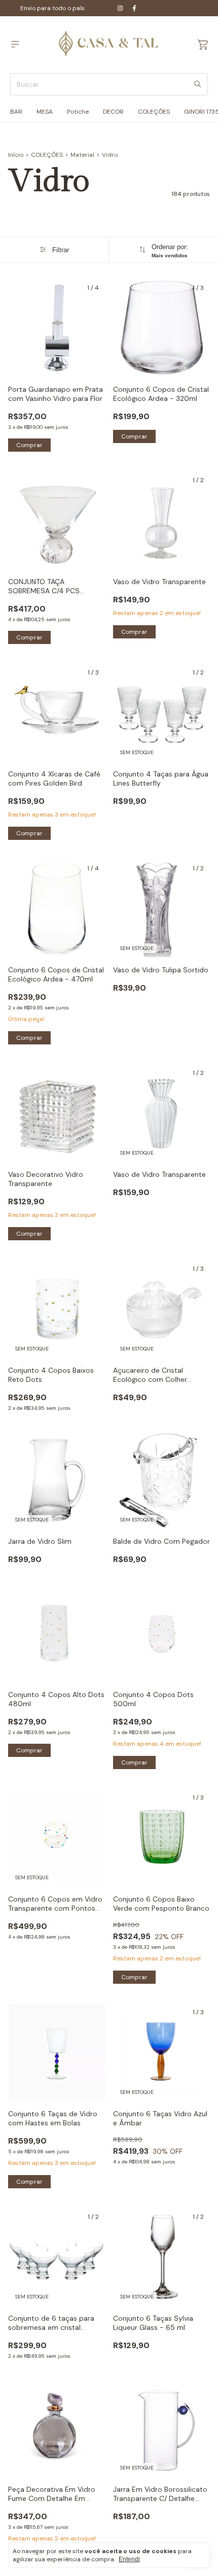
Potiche (78, 112)
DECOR (113, 112)
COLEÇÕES (154, 112)
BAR (16, 112)
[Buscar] (198, 84)
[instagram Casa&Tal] (120, 8)
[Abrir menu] (15, 44)
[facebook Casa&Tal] (134, 8)
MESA (45, 112)
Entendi (129, 2559)
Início (16, 155)
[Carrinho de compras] (203, 45)
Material (82, 155)
